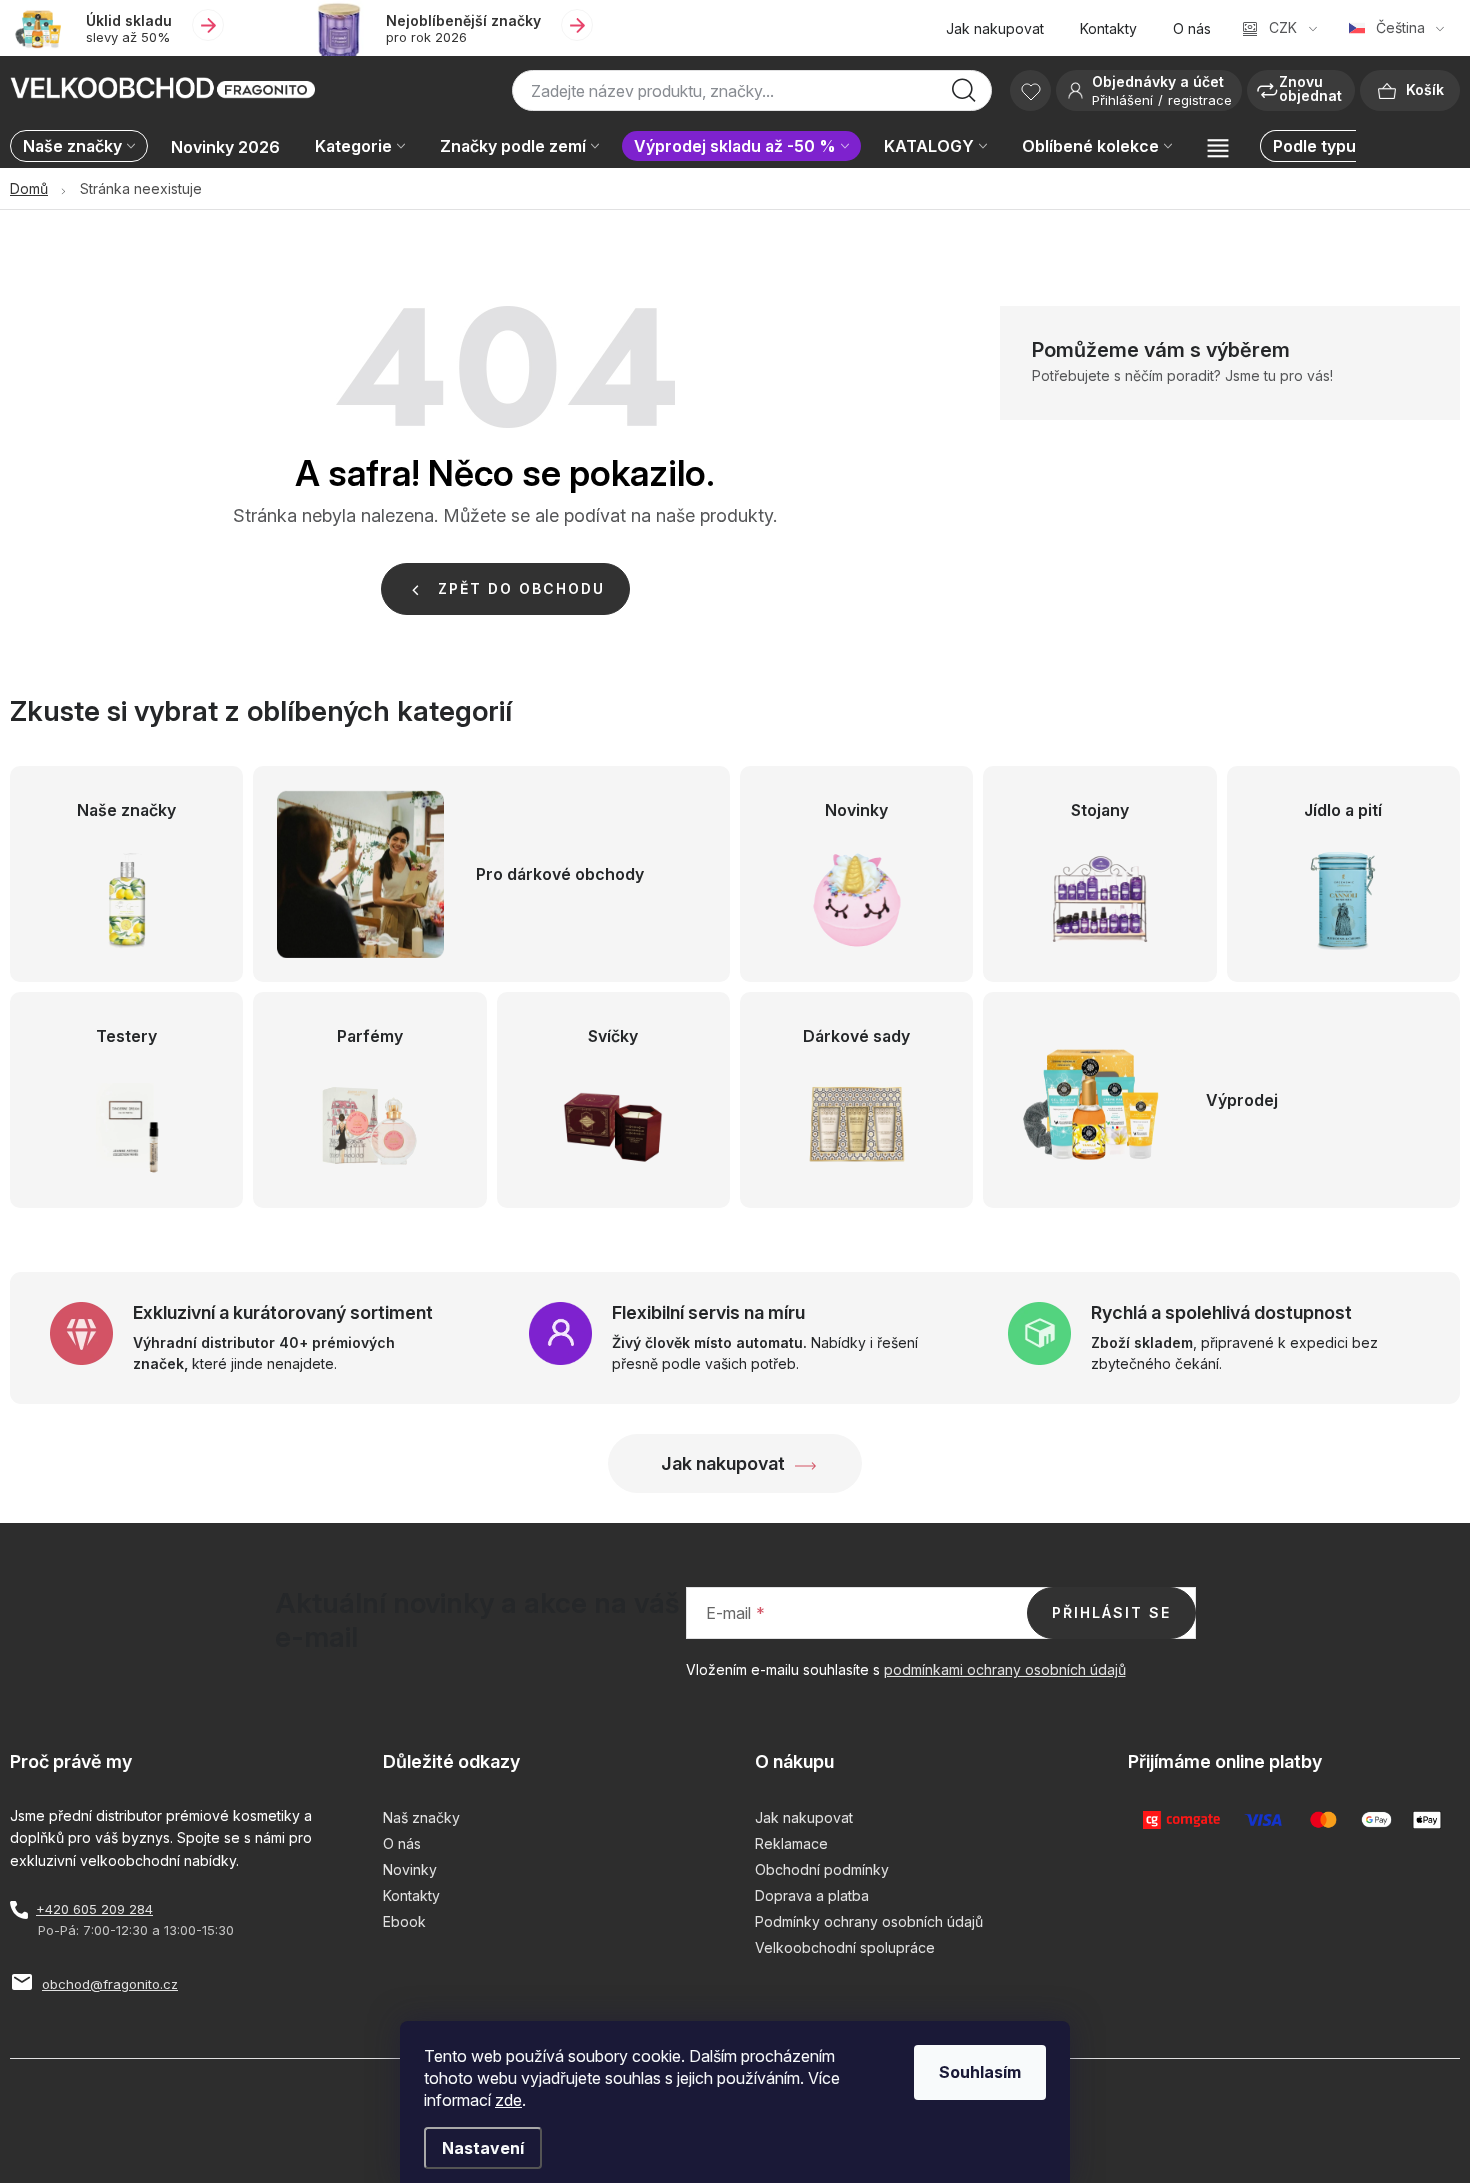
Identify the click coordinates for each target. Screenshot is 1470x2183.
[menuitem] (84, 147)
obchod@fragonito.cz (110, 1984)
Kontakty (1108, 28)
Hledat (964, 96)
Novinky (410, 1869)
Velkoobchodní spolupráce (845, 1947)
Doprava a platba (812, 1895)
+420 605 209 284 (94, 1909)
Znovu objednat (1310, 88)
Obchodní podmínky (822, 1869)
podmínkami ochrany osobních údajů (1005, 1669)
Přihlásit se (1111, 1612)
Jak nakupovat (995, 28)
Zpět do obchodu (521, 588)
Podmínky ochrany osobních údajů (869, 1921)
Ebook (404, 1921)
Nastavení (483, 2148)
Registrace (1200, 100)
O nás (1192, 28)
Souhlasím (980, 2072)
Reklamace (791, 1843)
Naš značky (421, 1817)
